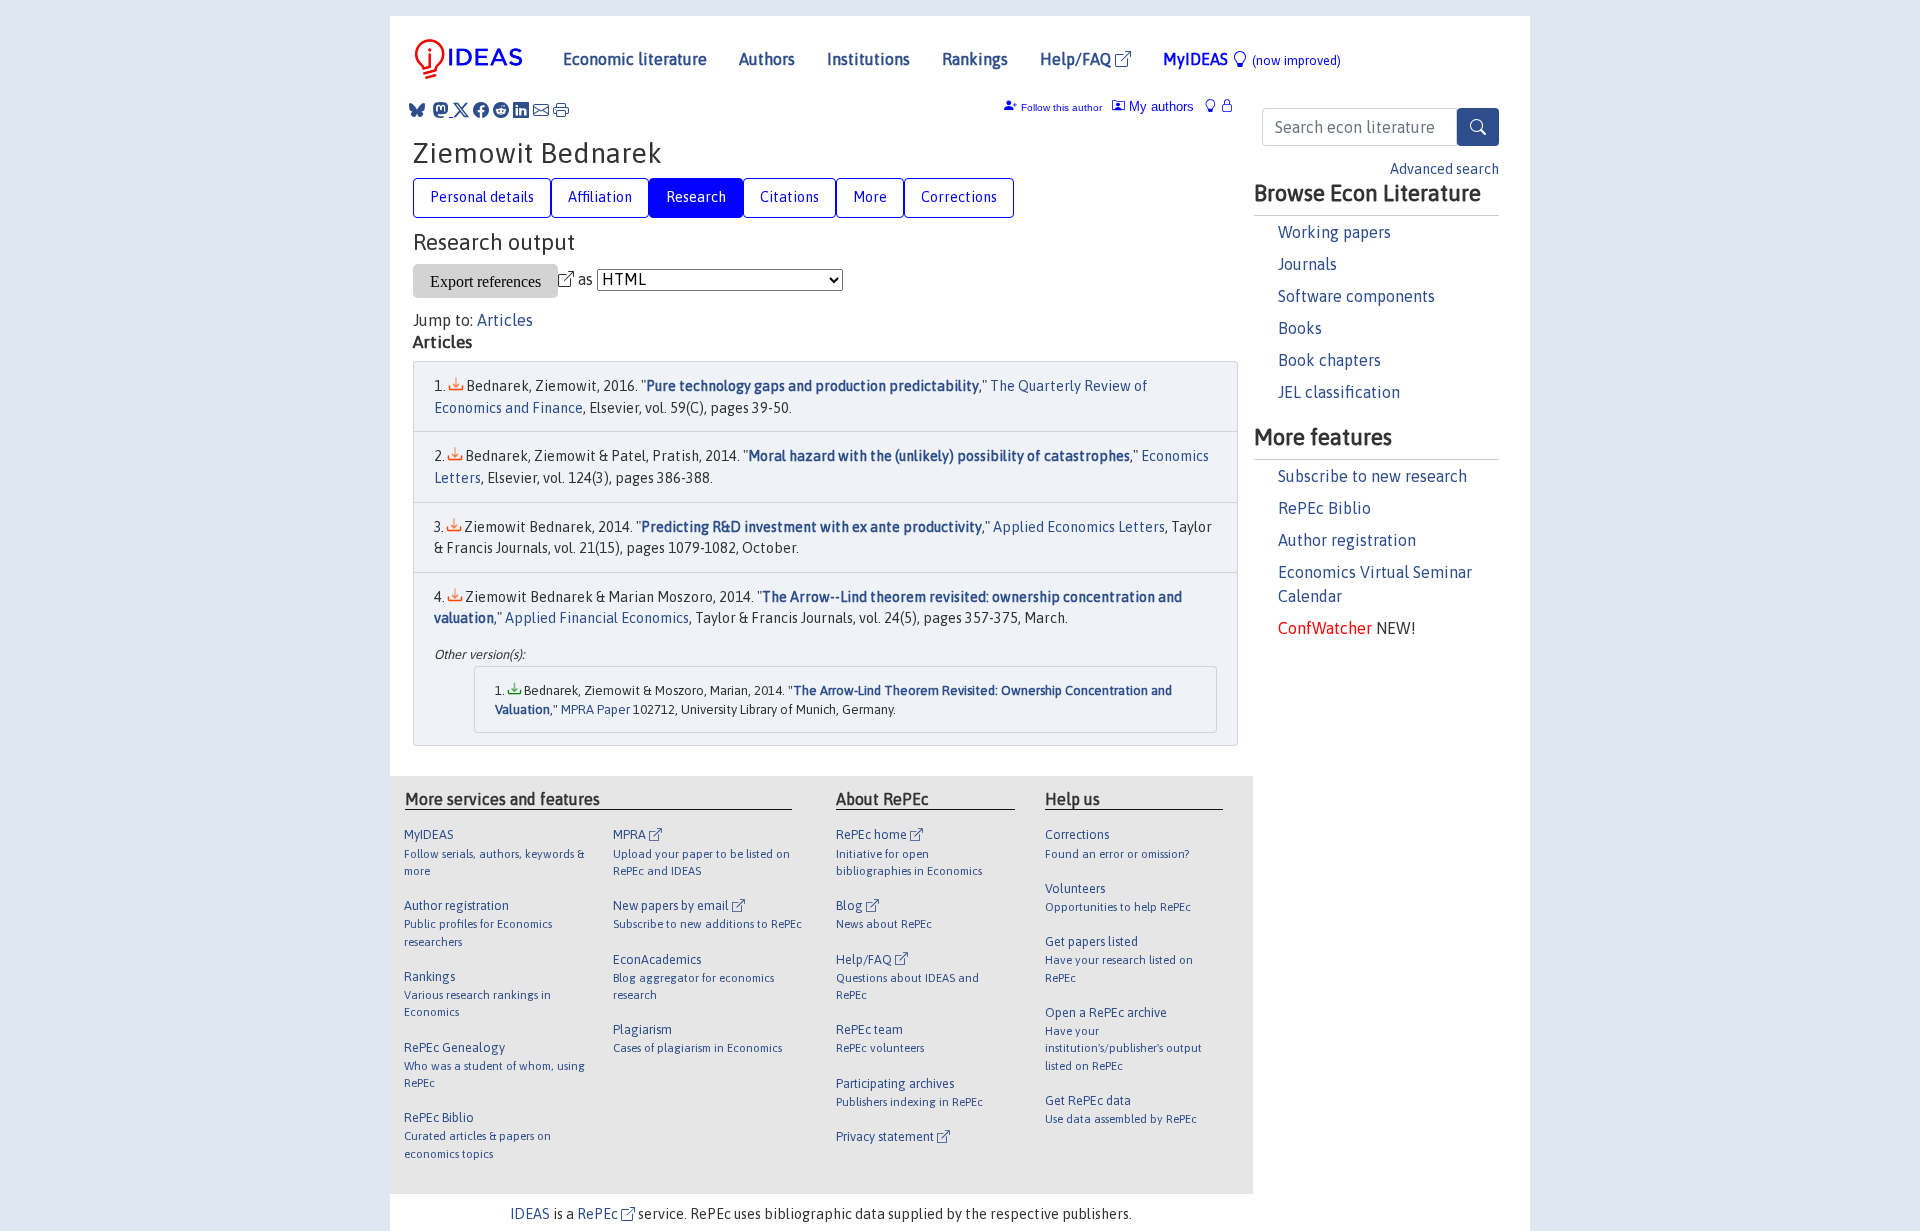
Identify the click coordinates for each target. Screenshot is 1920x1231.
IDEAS (530, 1214)
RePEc (599, 1214)
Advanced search (1444, 169)
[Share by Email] (541, 110)
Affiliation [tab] (600, 197)
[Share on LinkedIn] (521, 110)
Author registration (1347, 540)
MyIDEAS (1252, 59)
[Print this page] (561, 110)
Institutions (868, 59)
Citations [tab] (789, 197)
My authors (1159, 106)
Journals (1307, 264)
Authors (767, 59)
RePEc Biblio (1324, 508)
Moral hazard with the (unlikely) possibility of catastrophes (939, 456)
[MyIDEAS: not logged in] (1216, 106)
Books (1300, 328)
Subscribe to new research (1372, 476)
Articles (505, 320)
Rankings (975, 59)
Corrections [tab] (959, 197)
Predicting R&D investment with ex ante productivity (811, 527)
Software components (1356, 296)
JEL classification (1339, 392)
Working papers (1334, 232)
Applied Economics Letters (1079, 527)
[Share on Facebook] (481, 110)
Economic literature (635, 59)
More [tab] (870, 197)
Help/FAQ (1077, 59)
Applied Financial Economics (597, 618)
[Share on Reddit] (501, 110)
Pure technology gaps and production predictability (812, 386)
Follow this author (1061, 107)
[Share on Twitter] (461, 110)
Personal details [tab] (482, 197)
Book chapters (1329, 360)
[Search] (1478, 127)
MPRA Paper (595, 709)
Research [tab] (696, 197)
